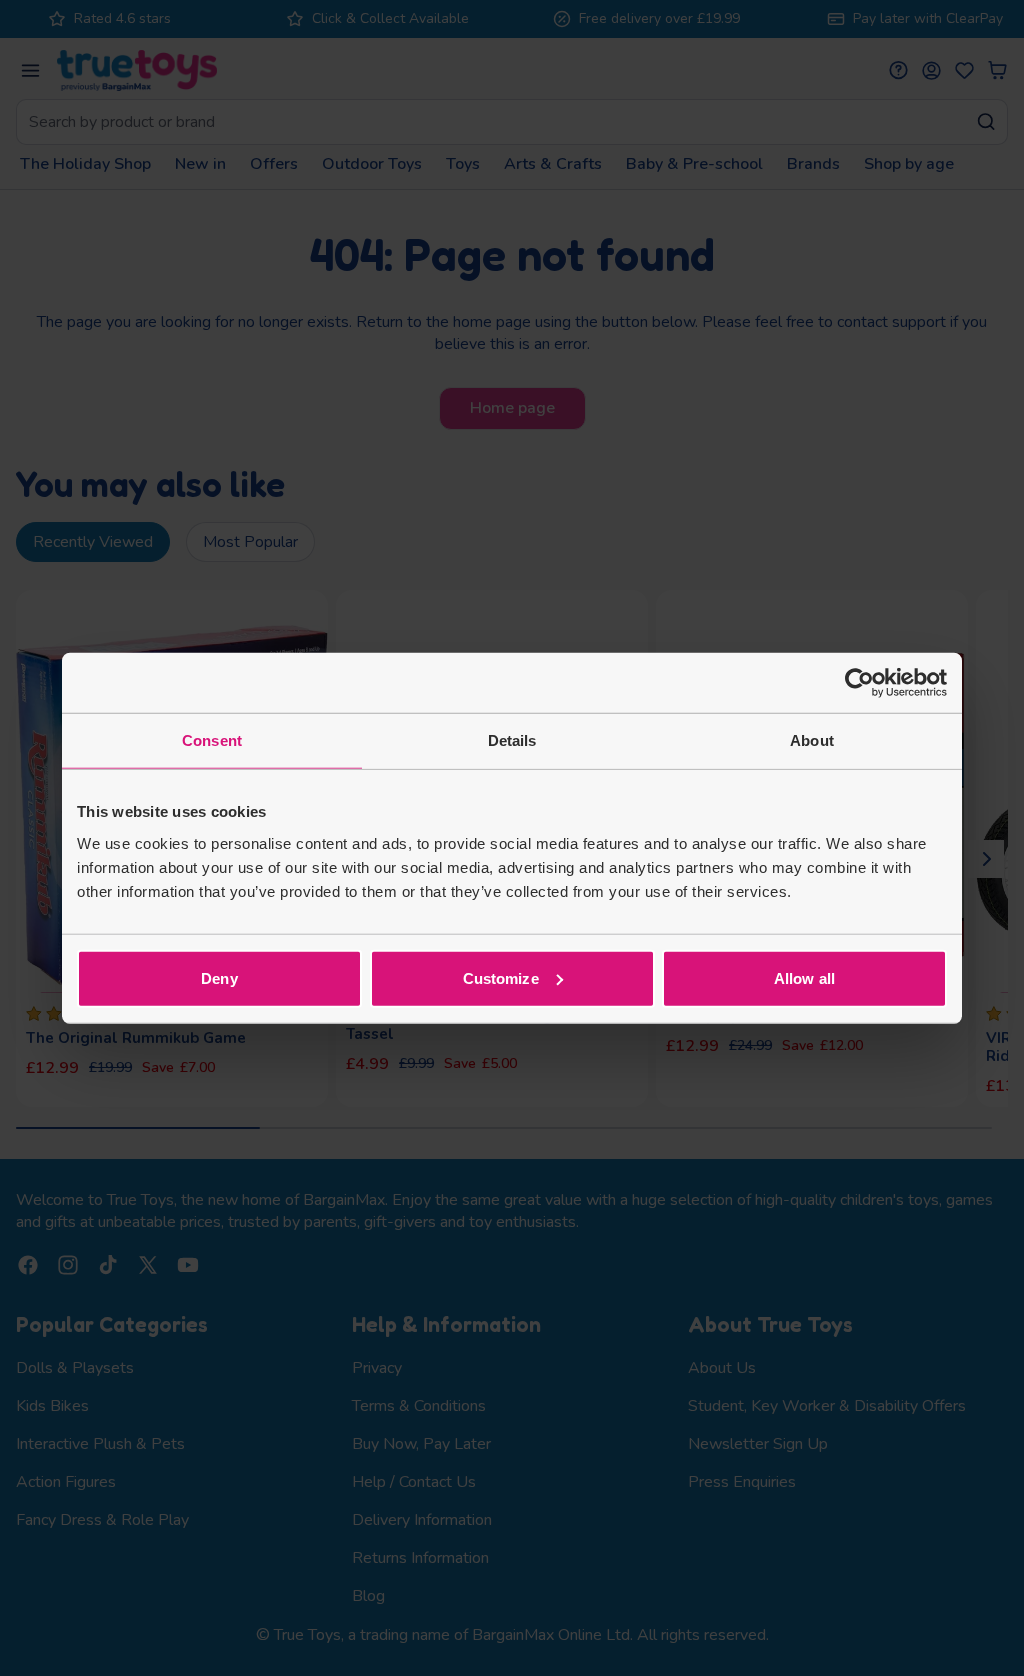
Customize (501, 977)
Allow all (804, 977)
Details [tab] (512, 740)
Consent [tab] (212, 740)
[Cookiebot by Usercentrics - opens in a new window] (859, 683)
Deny (219, 977)
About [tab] (812, 740)
